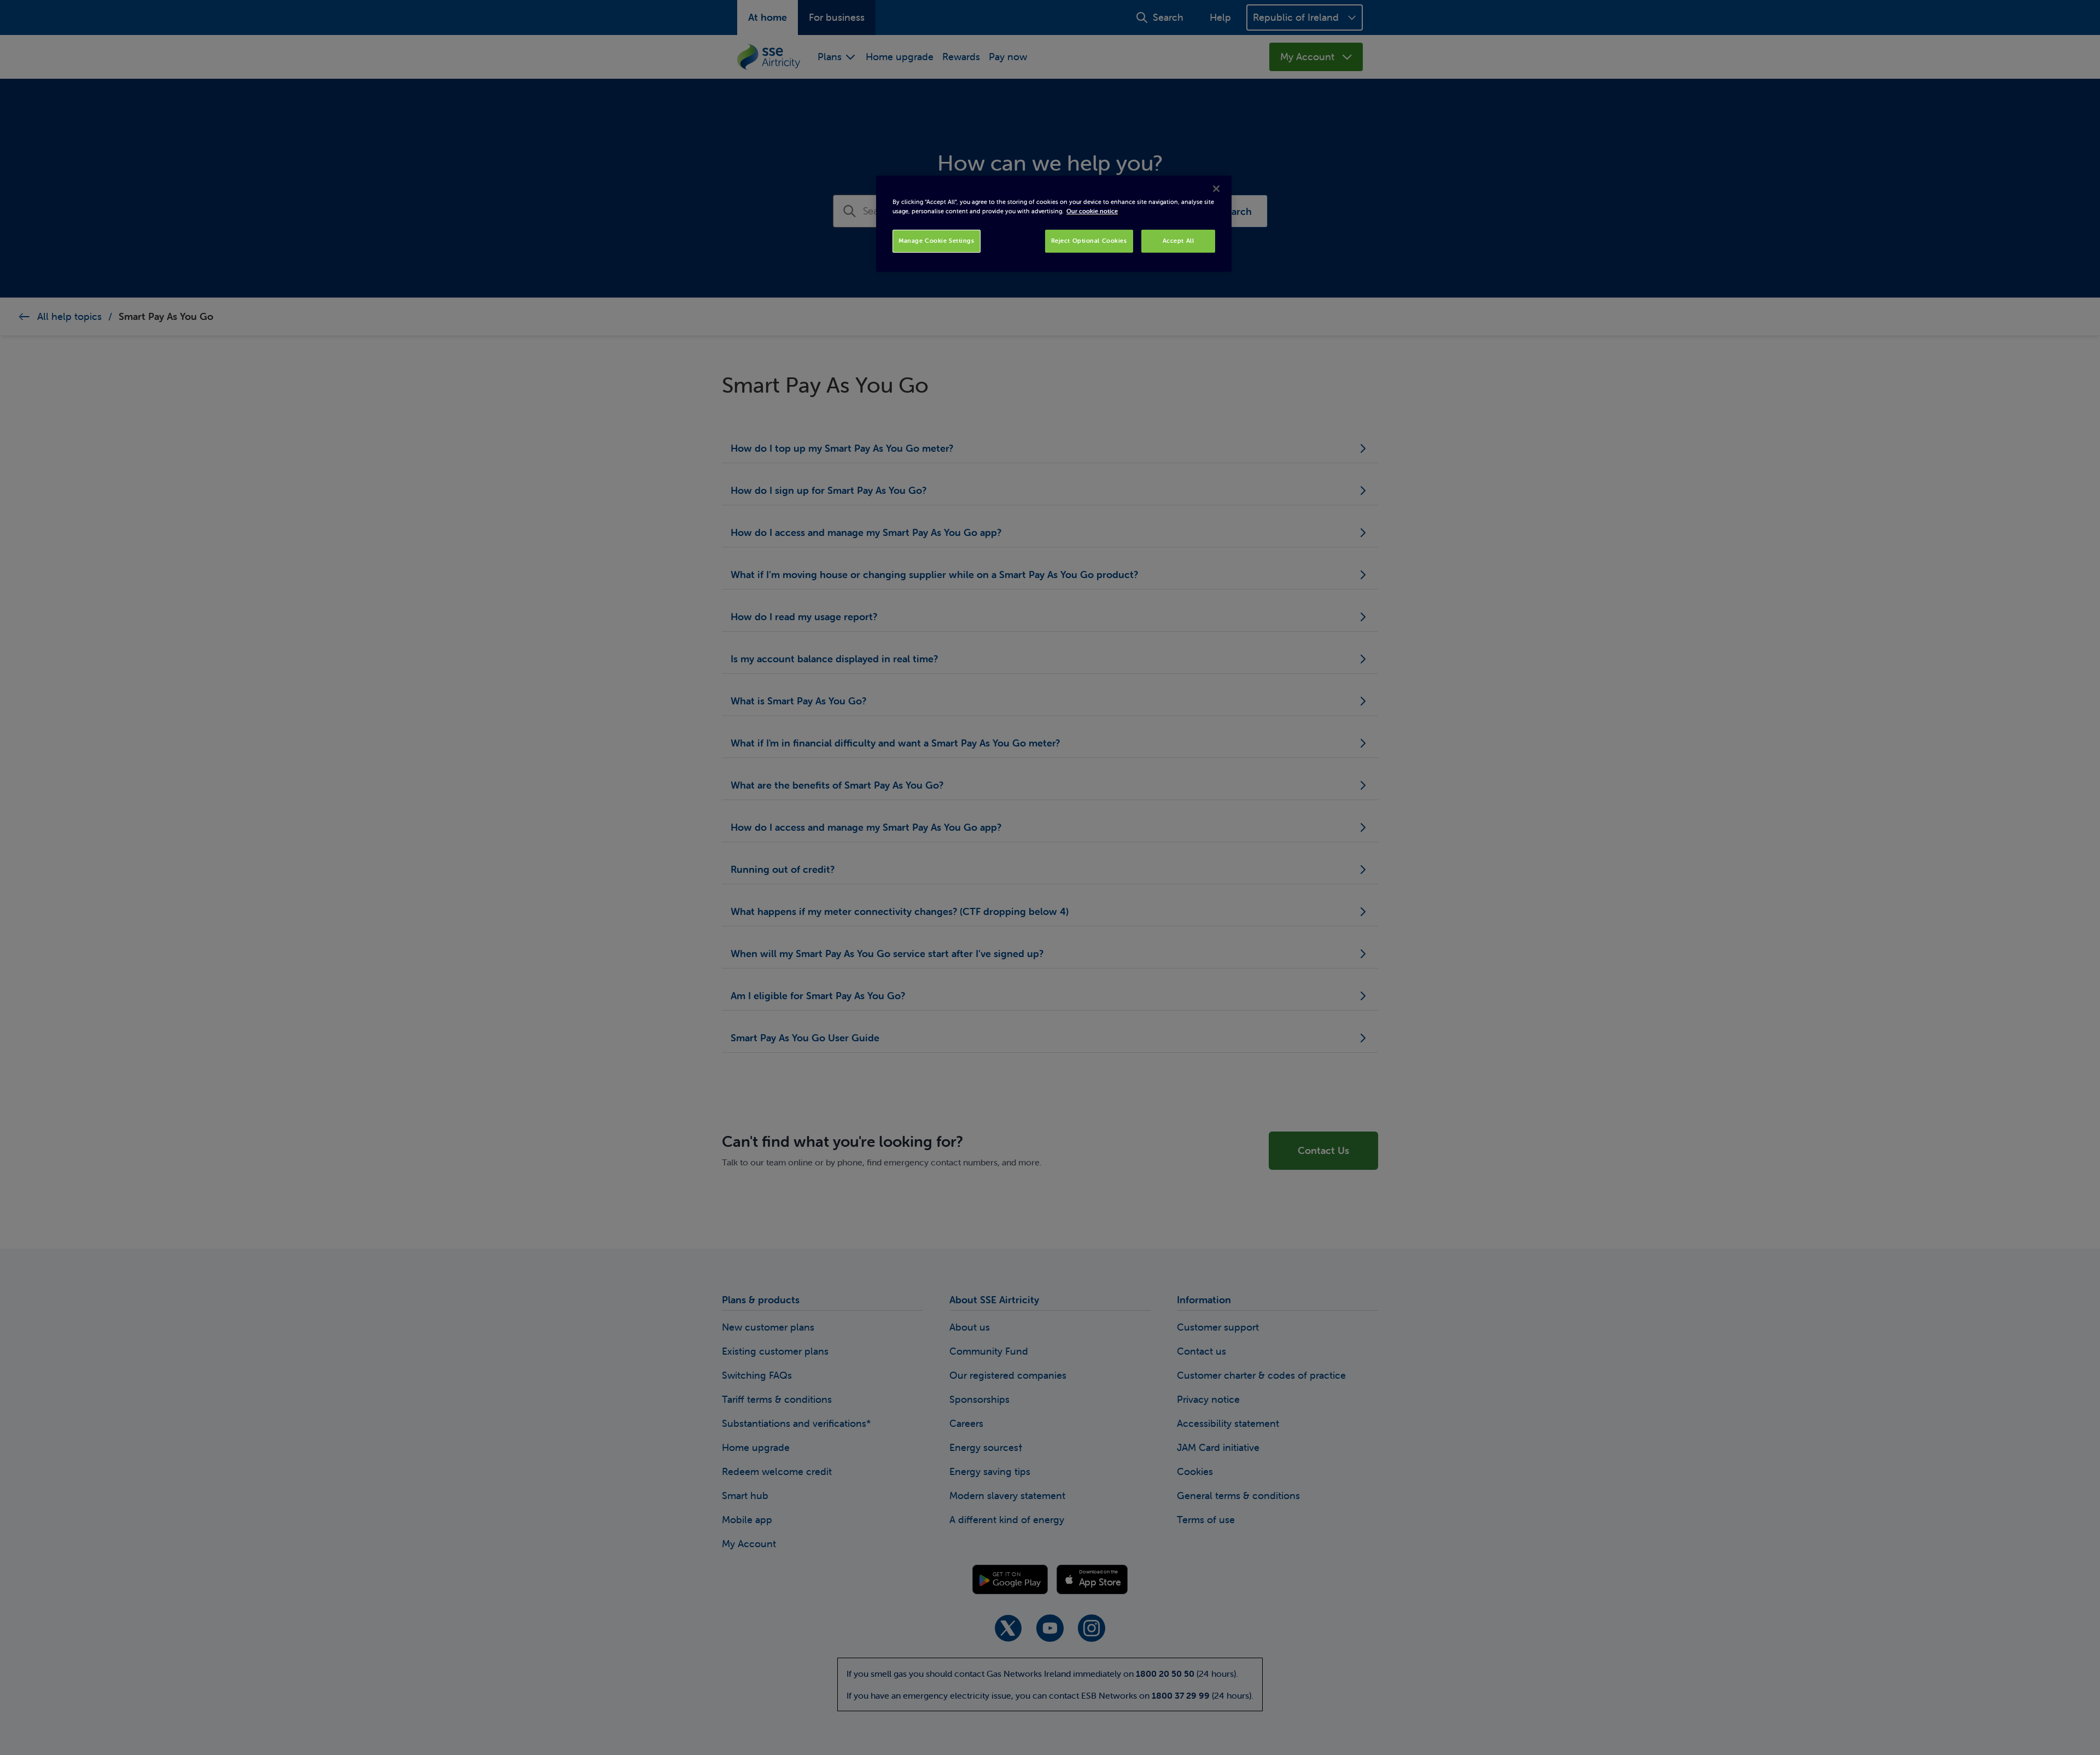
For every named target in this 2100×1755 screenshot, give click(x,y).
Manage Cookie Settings (937, 241)
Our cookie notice (1092, 211)
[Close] (1216, 189)
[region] (1054, 224)
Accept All (1179, 241)
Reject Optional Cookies (1089, 241)
